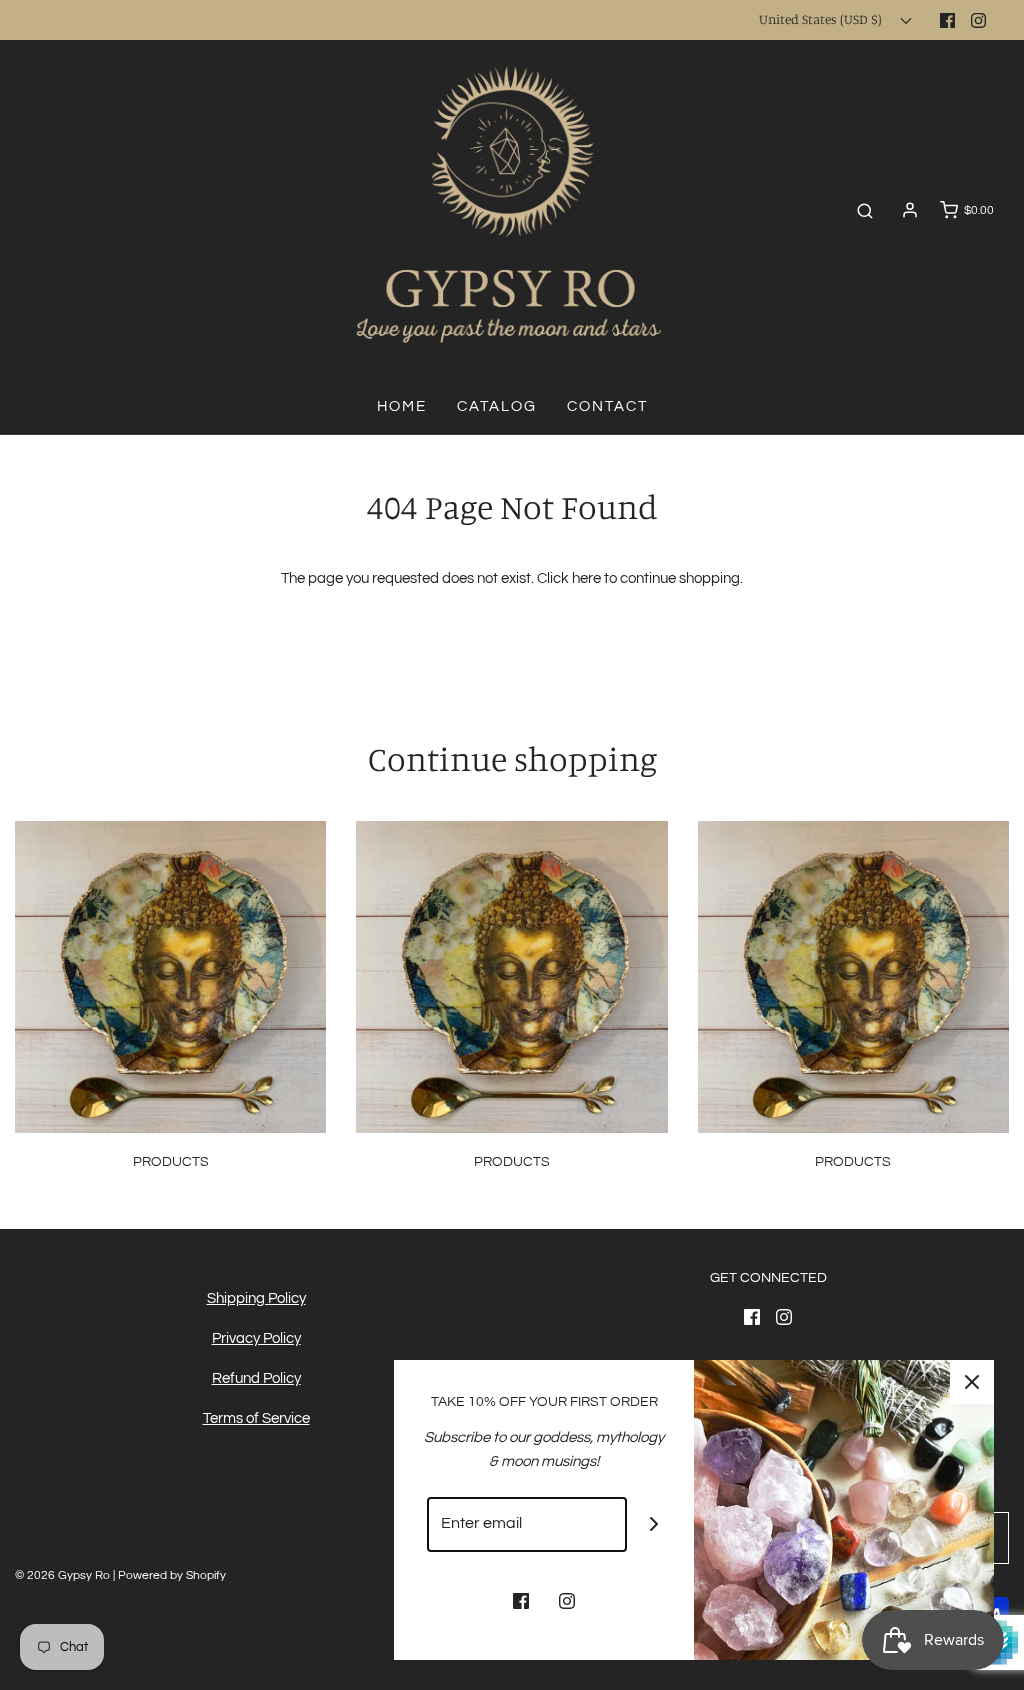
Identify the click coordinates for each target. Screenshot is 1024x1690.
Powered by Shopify (172, 1575)
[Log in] (910, 210)
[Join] (654, 1524)
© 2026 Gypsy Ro (64, 1575)
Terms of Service (256, 1418)
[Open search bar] (865, 210)
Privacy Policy (256, 1338)
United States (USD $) (822, 19)
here (586, 578)
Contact (607, 406)
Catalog (497, 406)
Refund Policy (256, 1378)
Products (171, 1162)
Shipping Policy (256, 1298)
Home (402, 406)
